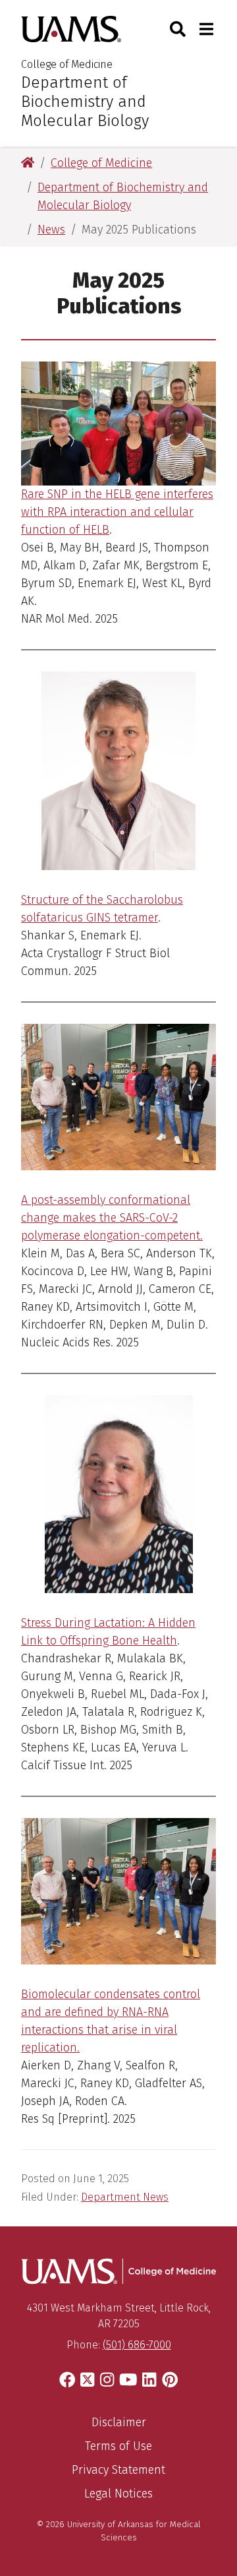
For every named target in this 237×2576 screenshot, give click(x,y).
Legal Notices (118, 2494)
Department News (125, 2197)
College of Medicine (67, 64)
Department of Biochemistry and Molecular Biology (85, 102)
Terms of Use (118, 2446)
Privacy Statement (118, 2470)
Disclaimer (119, 2422)
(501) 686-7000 (137, 2345)
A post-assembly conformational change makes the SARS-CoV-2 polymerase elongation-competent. (112, 1218)
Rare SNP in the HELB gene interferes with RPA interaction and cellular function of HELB (117, 512)
